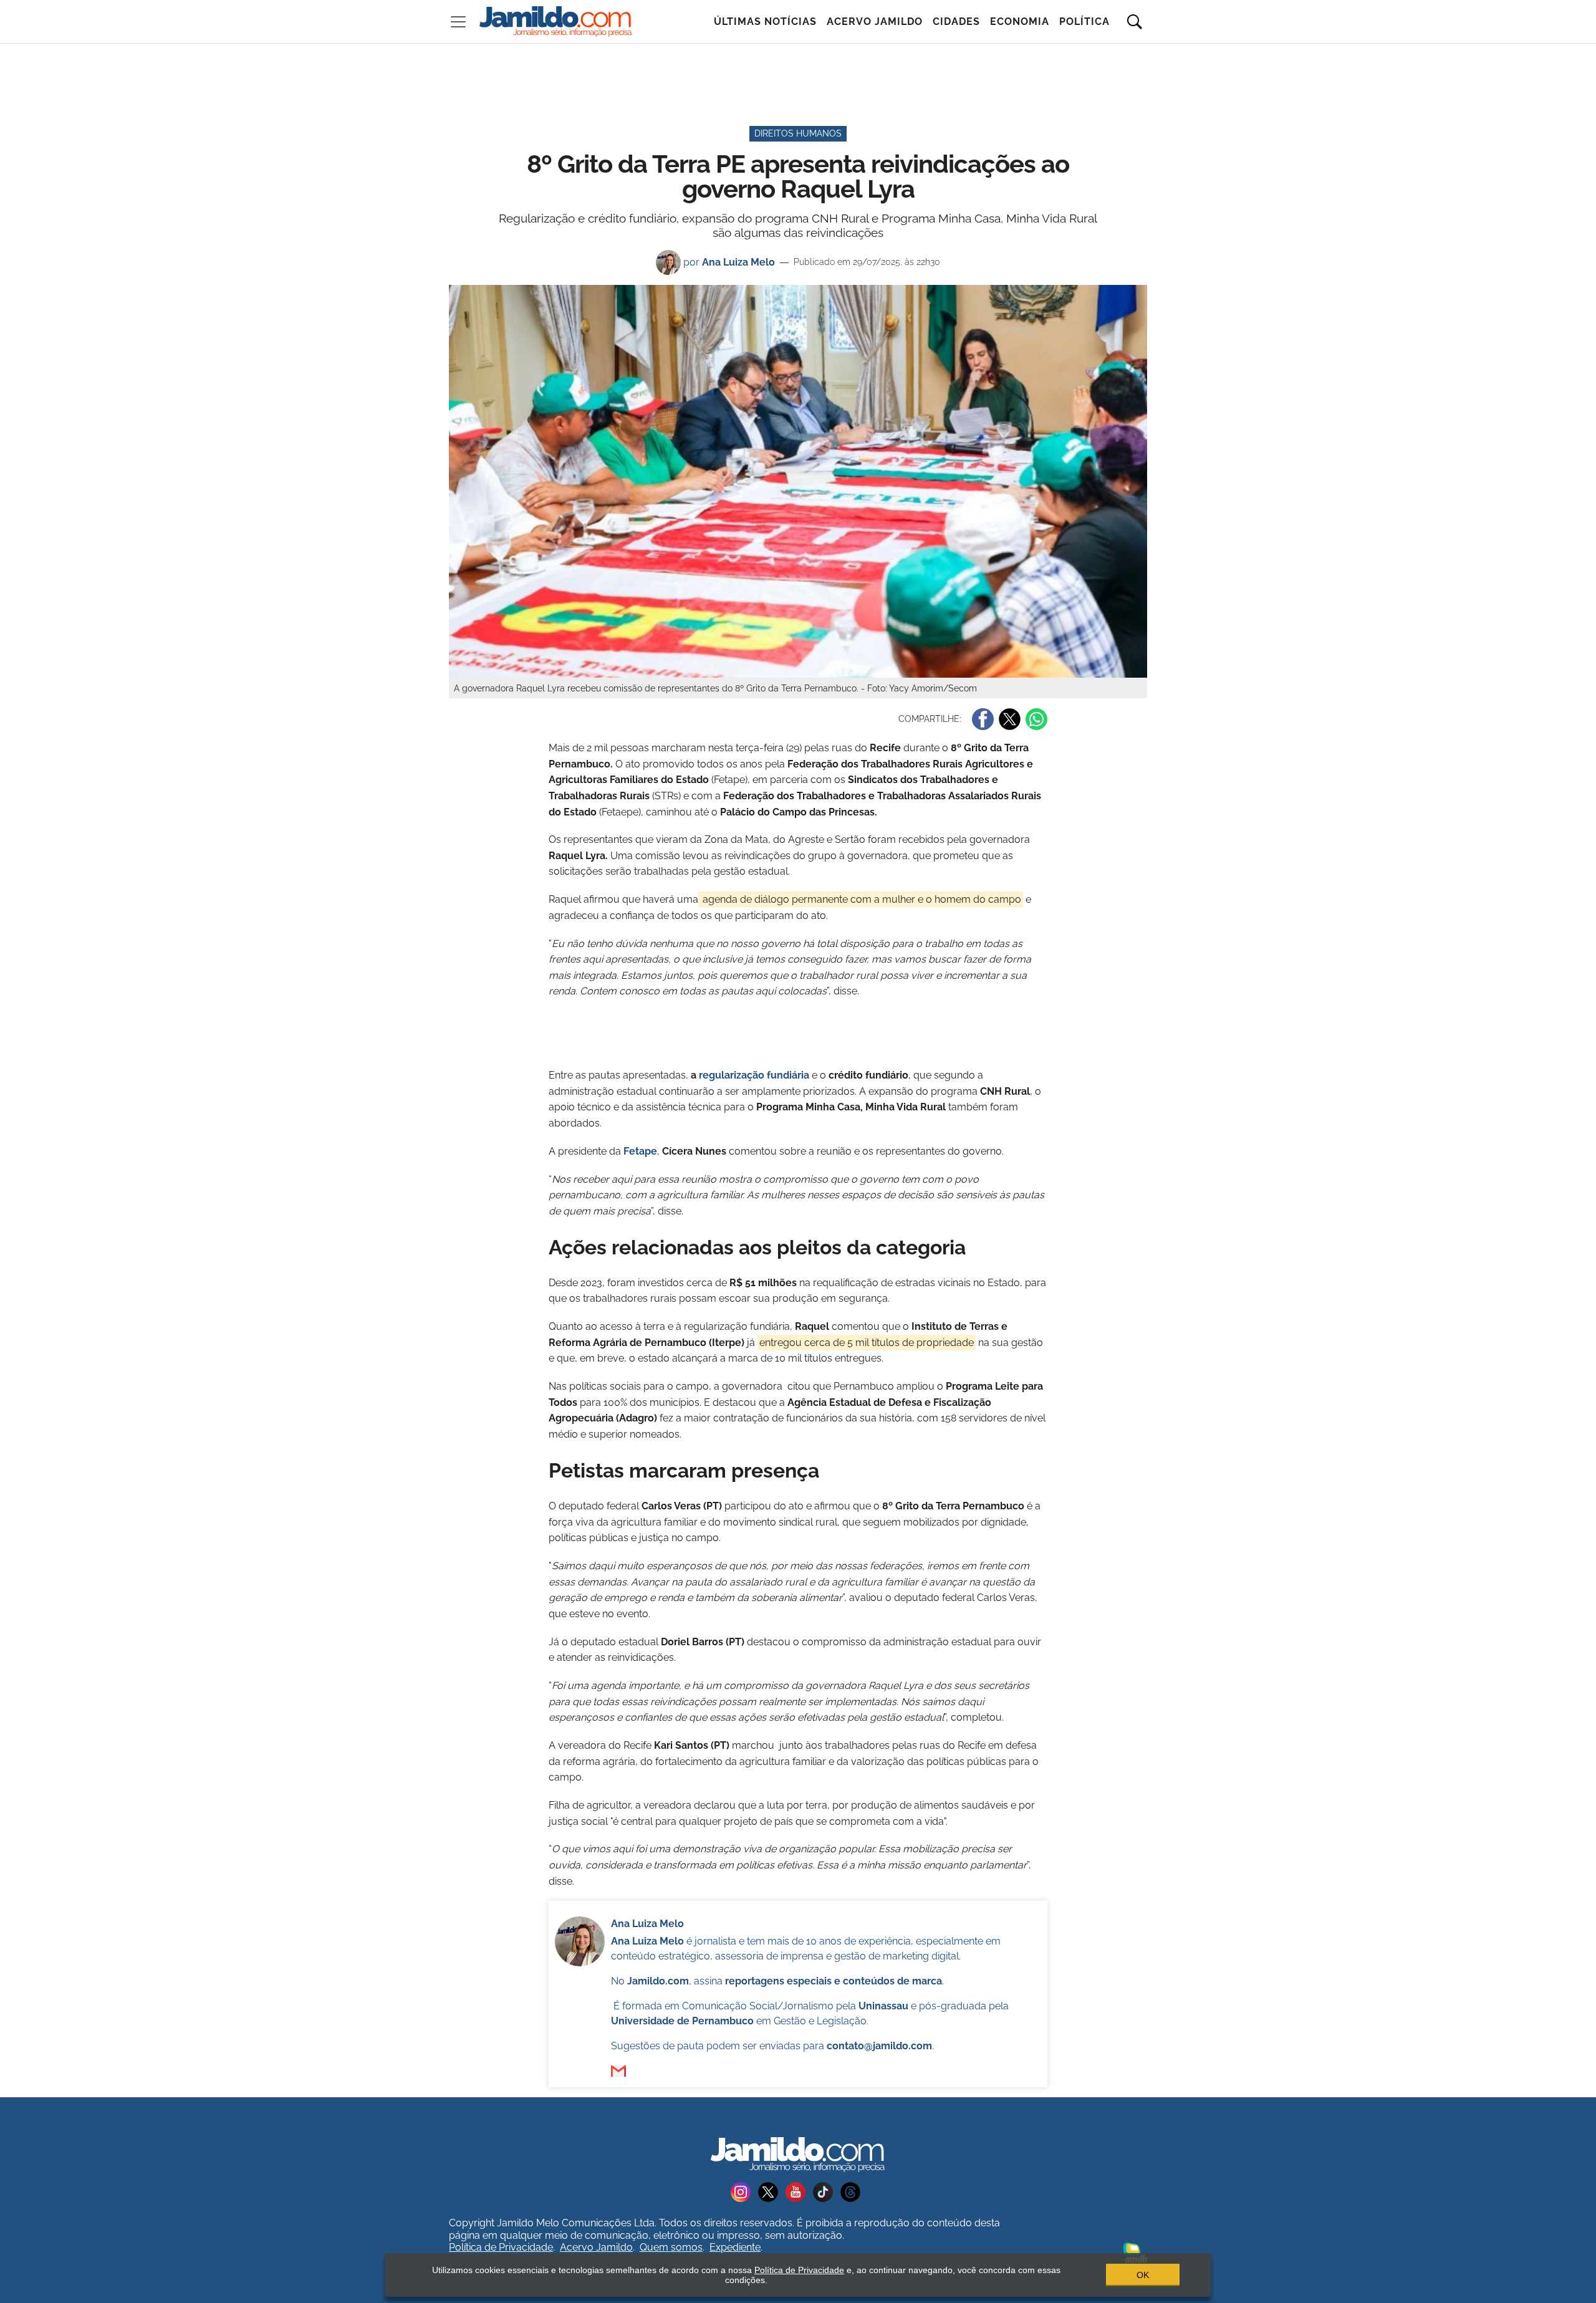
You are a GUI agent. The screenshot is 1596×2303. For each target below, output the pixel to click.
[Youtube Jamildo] (799, 2192)
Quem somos (671, 2247)
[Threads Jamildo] (853, 2192)
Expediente (735, 2247)
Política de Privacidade (501, 2247)
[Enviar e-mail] (618, 2071)
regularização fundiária (754, 1075)
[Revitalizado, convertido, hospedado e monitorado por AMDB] (1135, 2252)
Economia (1020, 22)
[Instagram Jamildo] (744, 2192)
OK (1143, 2275)
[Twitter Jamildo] (772, 2192)
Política (1084, 22)
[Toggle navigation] (458, 22)
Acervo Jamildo (875, 22)
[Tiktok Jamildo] (827, 2192)
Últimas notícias (765, 22)
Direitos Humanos (798, 133)
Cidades (956, 22)
